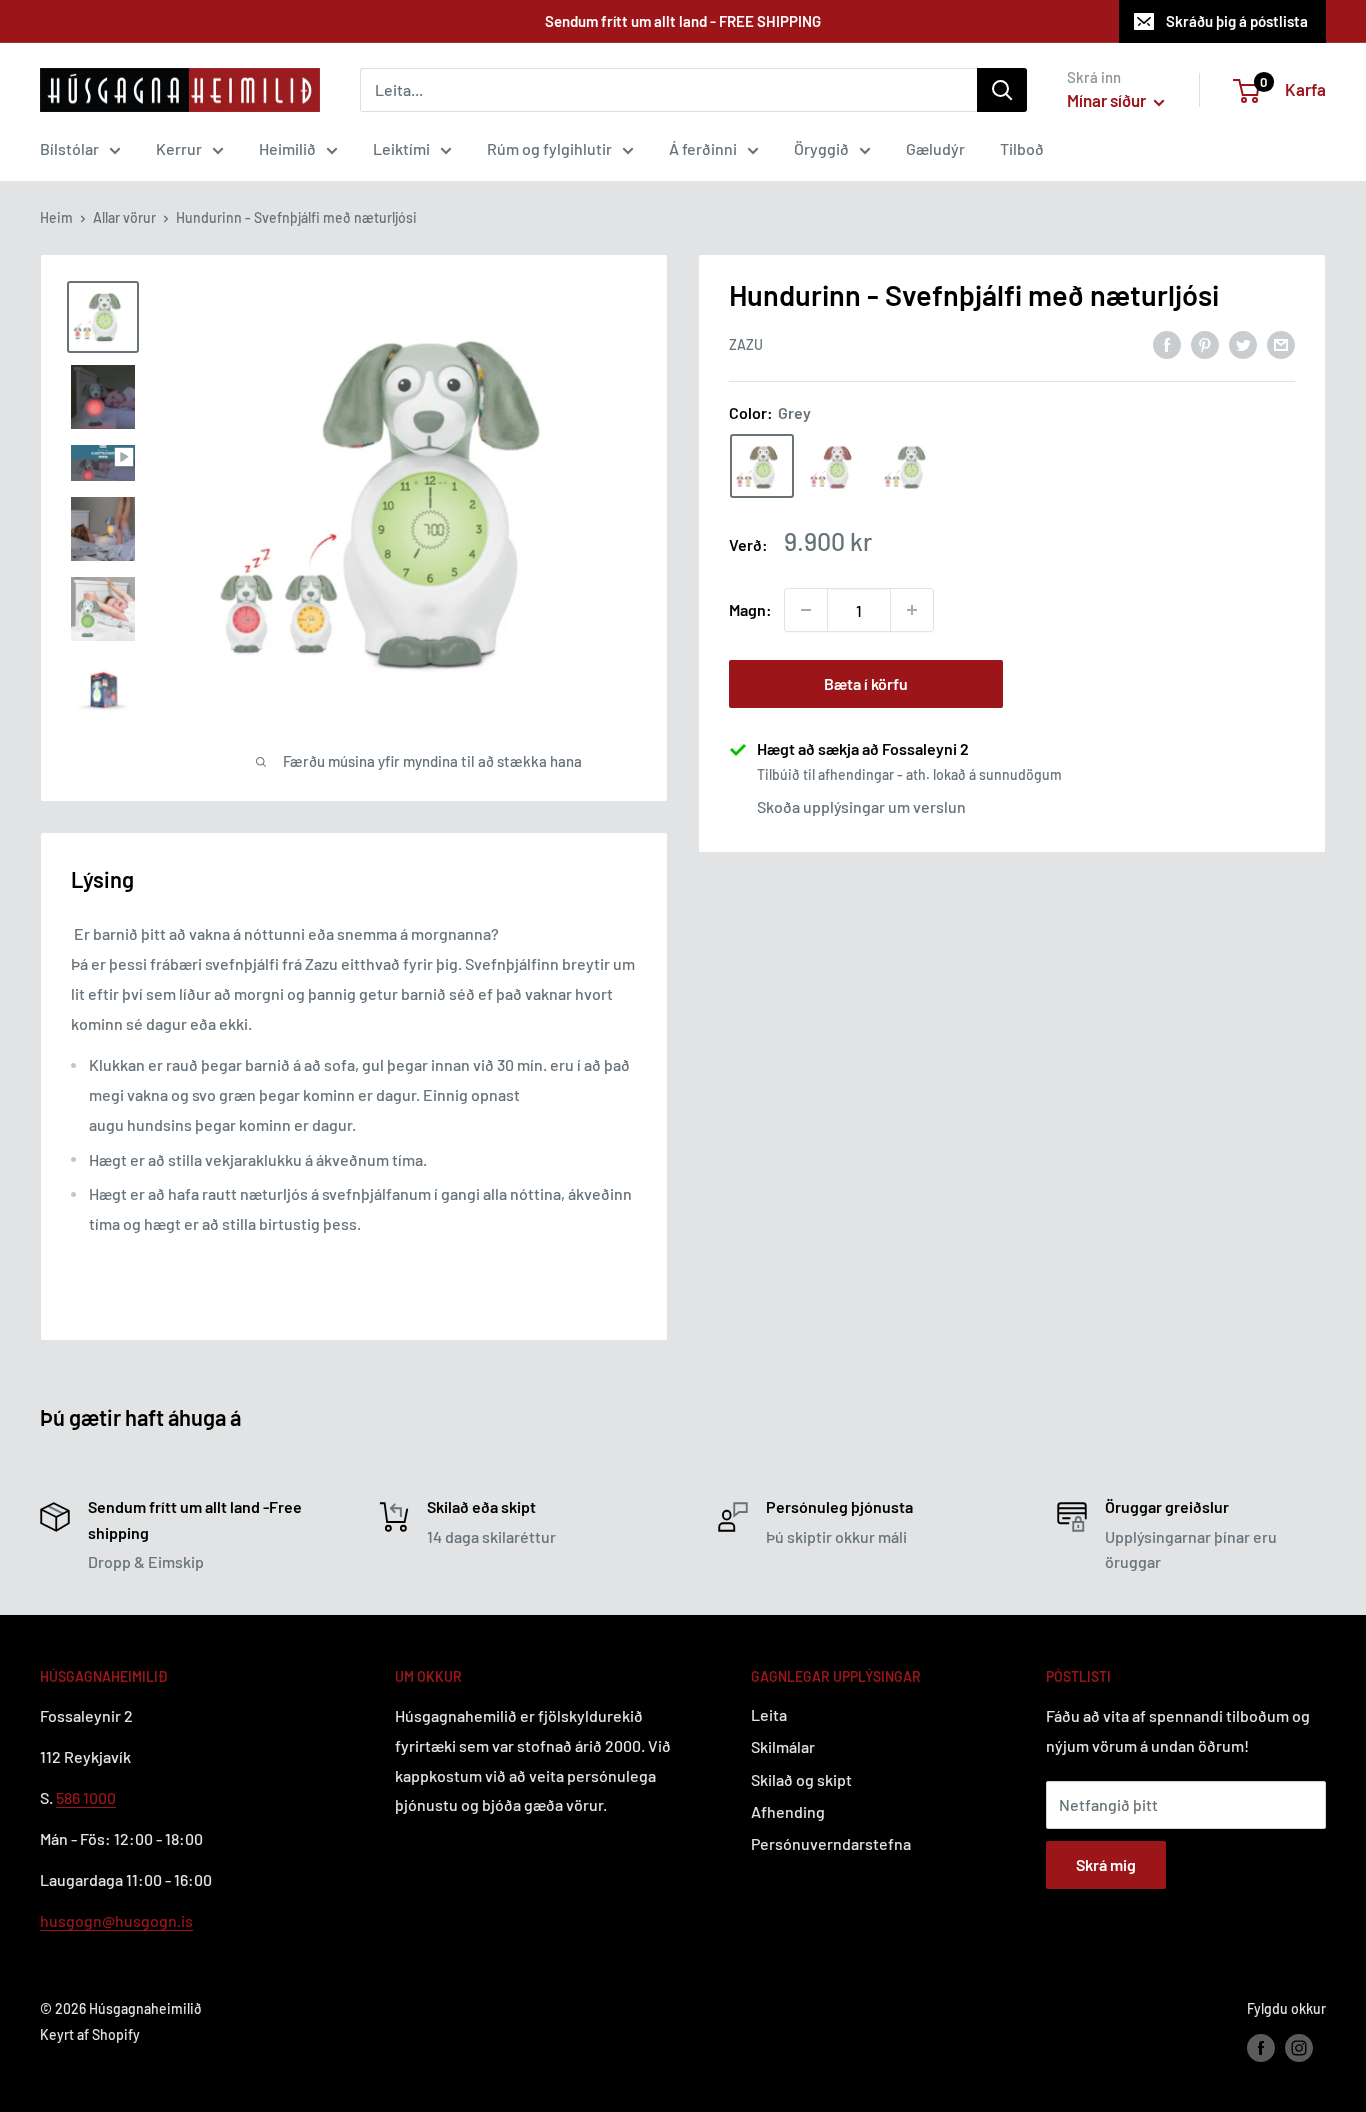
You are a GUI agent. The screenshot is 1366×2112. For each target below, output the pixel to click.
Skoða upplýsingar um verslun (861, 806)
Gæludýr (935, 148)
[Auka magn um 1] (912, 610)
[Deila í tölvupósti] (1281, 343)
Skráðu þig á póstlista (1237, 21)
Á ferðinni (703, 148)
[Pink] (836, 467)
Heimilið (287, 148)
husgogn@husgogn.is (116, 1920)
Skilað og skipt (801, 1779)
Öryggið (821, 148)
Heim (56, 217)
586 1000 (86, 1797)
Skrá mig (1106, 1864)
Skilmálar (783, 1746)
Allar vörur (124, 217)
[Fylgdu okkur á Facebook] (1261, 2048)
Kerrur (179, 148)
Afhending (788, 1811)
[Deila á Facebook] (1167, 343)
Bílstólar (69, 148)
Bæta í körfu (866, 683)
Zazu (746, 344)
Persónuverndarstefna (831, 1843)
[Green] (910, 467)
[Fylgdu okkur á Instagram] (1299, 2048)
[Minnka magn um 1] (806, 610)
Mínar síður (1108, 100)
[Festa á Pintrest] (1205, 343)
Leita (769, 1714)
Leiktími (401, 148)
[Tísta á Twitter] (1243, 343)
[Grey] (762, 467)
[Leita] (1002, 90)
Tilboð (1022, 148)
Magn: (750, 609)
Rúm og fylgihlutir (549, 148)
